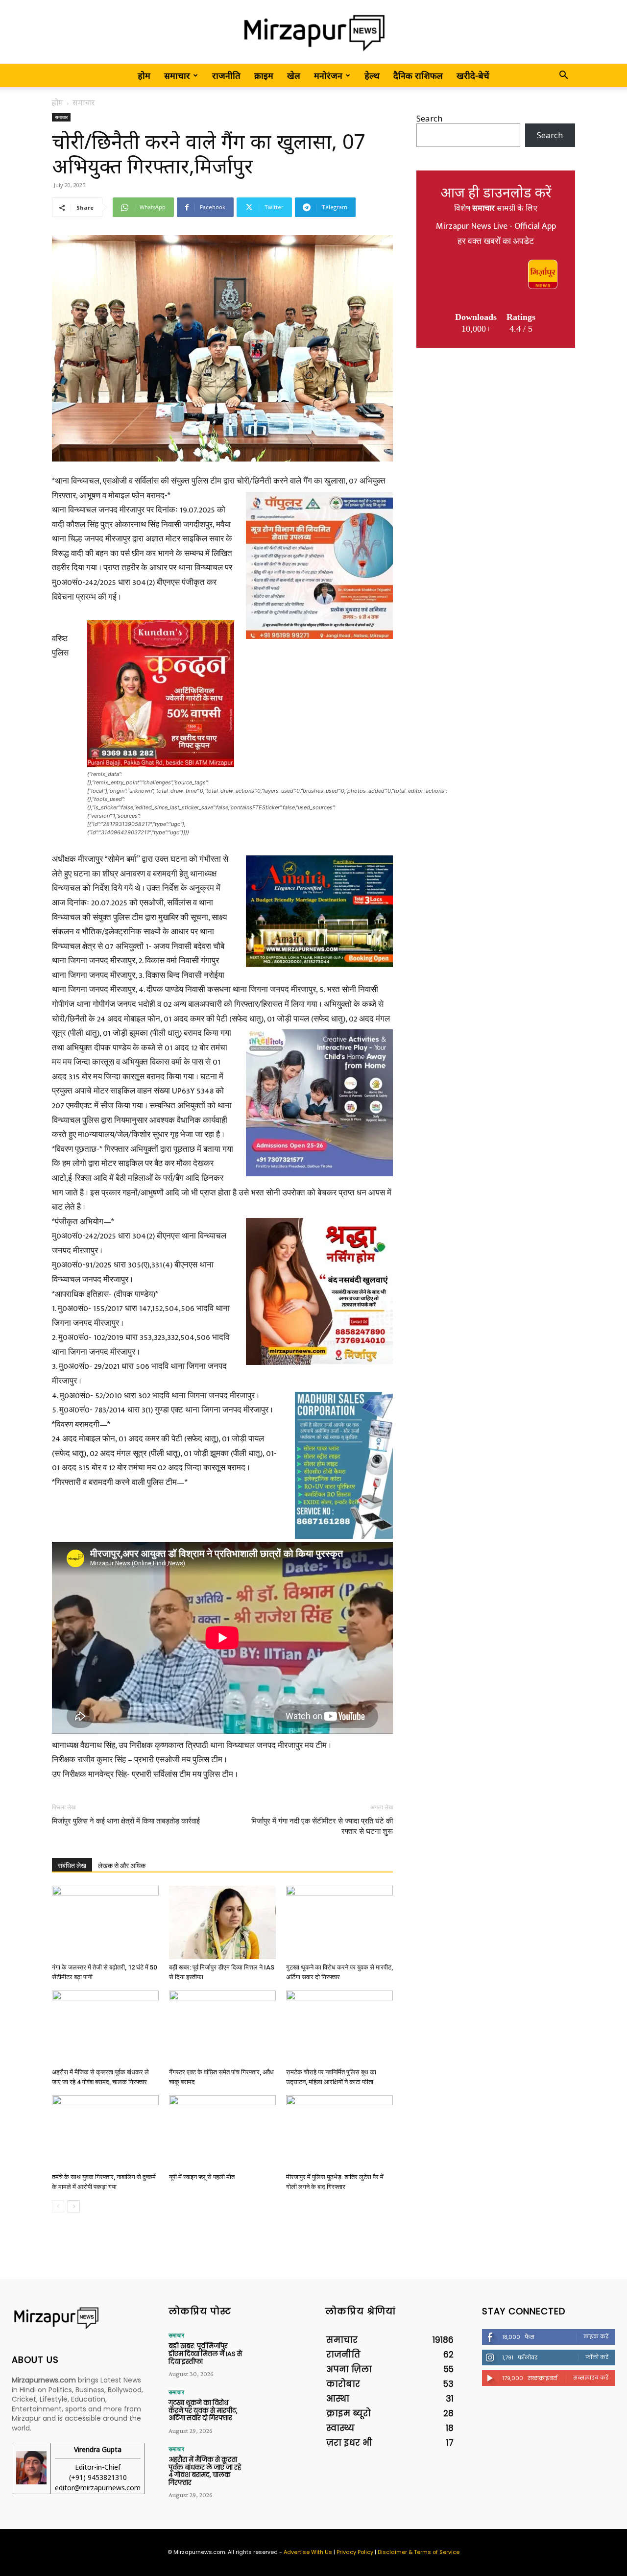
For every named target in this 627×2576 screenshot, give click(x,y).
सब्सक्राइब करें (591, 2378)
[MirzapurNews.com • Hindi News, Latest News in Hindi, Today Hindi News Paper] (313, 33)
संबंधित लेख (72, 1866)
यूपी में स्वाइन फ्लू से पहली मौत (202, 2177)
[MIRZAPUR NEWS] (78, 2318)
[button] (563, 76)
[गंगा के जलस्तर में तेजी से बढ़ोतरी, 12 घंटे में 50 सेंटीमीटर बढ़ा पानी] (105, 1922)
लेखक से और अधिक (122, 1866)
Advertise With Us (308, 2552)
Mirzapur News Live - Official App (496, 226)
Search (429, 118)
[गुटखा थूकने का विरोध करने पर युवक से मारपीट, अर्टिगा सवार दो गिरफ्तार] (339, 1922)
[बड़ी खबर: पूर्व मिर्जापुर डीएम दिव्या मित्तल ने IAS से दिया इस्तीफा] (222, 1922)
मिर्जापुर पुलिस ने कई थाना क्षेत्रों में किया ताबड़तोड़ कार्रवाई (126, 1821)
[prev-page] (58, 2206)
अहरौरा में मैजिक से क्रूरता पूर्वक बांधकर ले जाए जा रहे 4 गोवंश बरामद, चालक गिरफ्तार (205, 2471)
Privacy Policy (355, 2552)
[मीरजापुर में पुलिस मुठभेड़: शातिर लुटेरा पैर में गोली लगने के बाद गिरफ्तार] (339, 2132)
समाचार (177, 75)
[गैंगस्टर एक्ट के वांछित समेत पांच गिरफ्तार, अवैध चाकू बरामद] (222, 2027)
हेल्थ (372, 75)
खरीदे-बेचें (473, 75)
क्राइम (264, 75)
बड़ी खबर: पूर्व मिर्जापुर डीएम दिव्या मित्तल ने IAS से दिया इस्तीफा (205, 2354)
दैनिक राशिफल (418, 75)
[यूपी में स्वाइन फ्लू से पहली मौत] (222, 2132)
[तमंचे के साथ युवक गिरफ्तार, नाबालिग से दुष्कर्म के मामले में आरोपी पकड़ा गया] (105, 2132)
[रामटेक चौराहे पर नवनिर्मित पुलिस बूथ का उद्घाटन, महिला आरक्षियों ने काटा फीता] (339, 2027)
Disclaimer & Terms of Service (419, 2552)
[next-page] (74, 2206)
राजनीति (226, 75)
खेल (294, 75)
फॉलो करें (597, 2357)
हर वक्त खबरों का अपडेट (496, 242)
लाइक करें (596, 2336)
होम (144, 75)
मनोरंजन (328, 75)
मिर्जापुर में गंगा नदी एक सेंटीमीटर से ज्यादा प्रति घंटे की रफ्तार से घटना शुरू (322, 1826)
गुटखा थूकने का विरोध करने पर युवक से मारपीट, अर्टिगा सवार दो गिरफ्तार (203, 2410)
